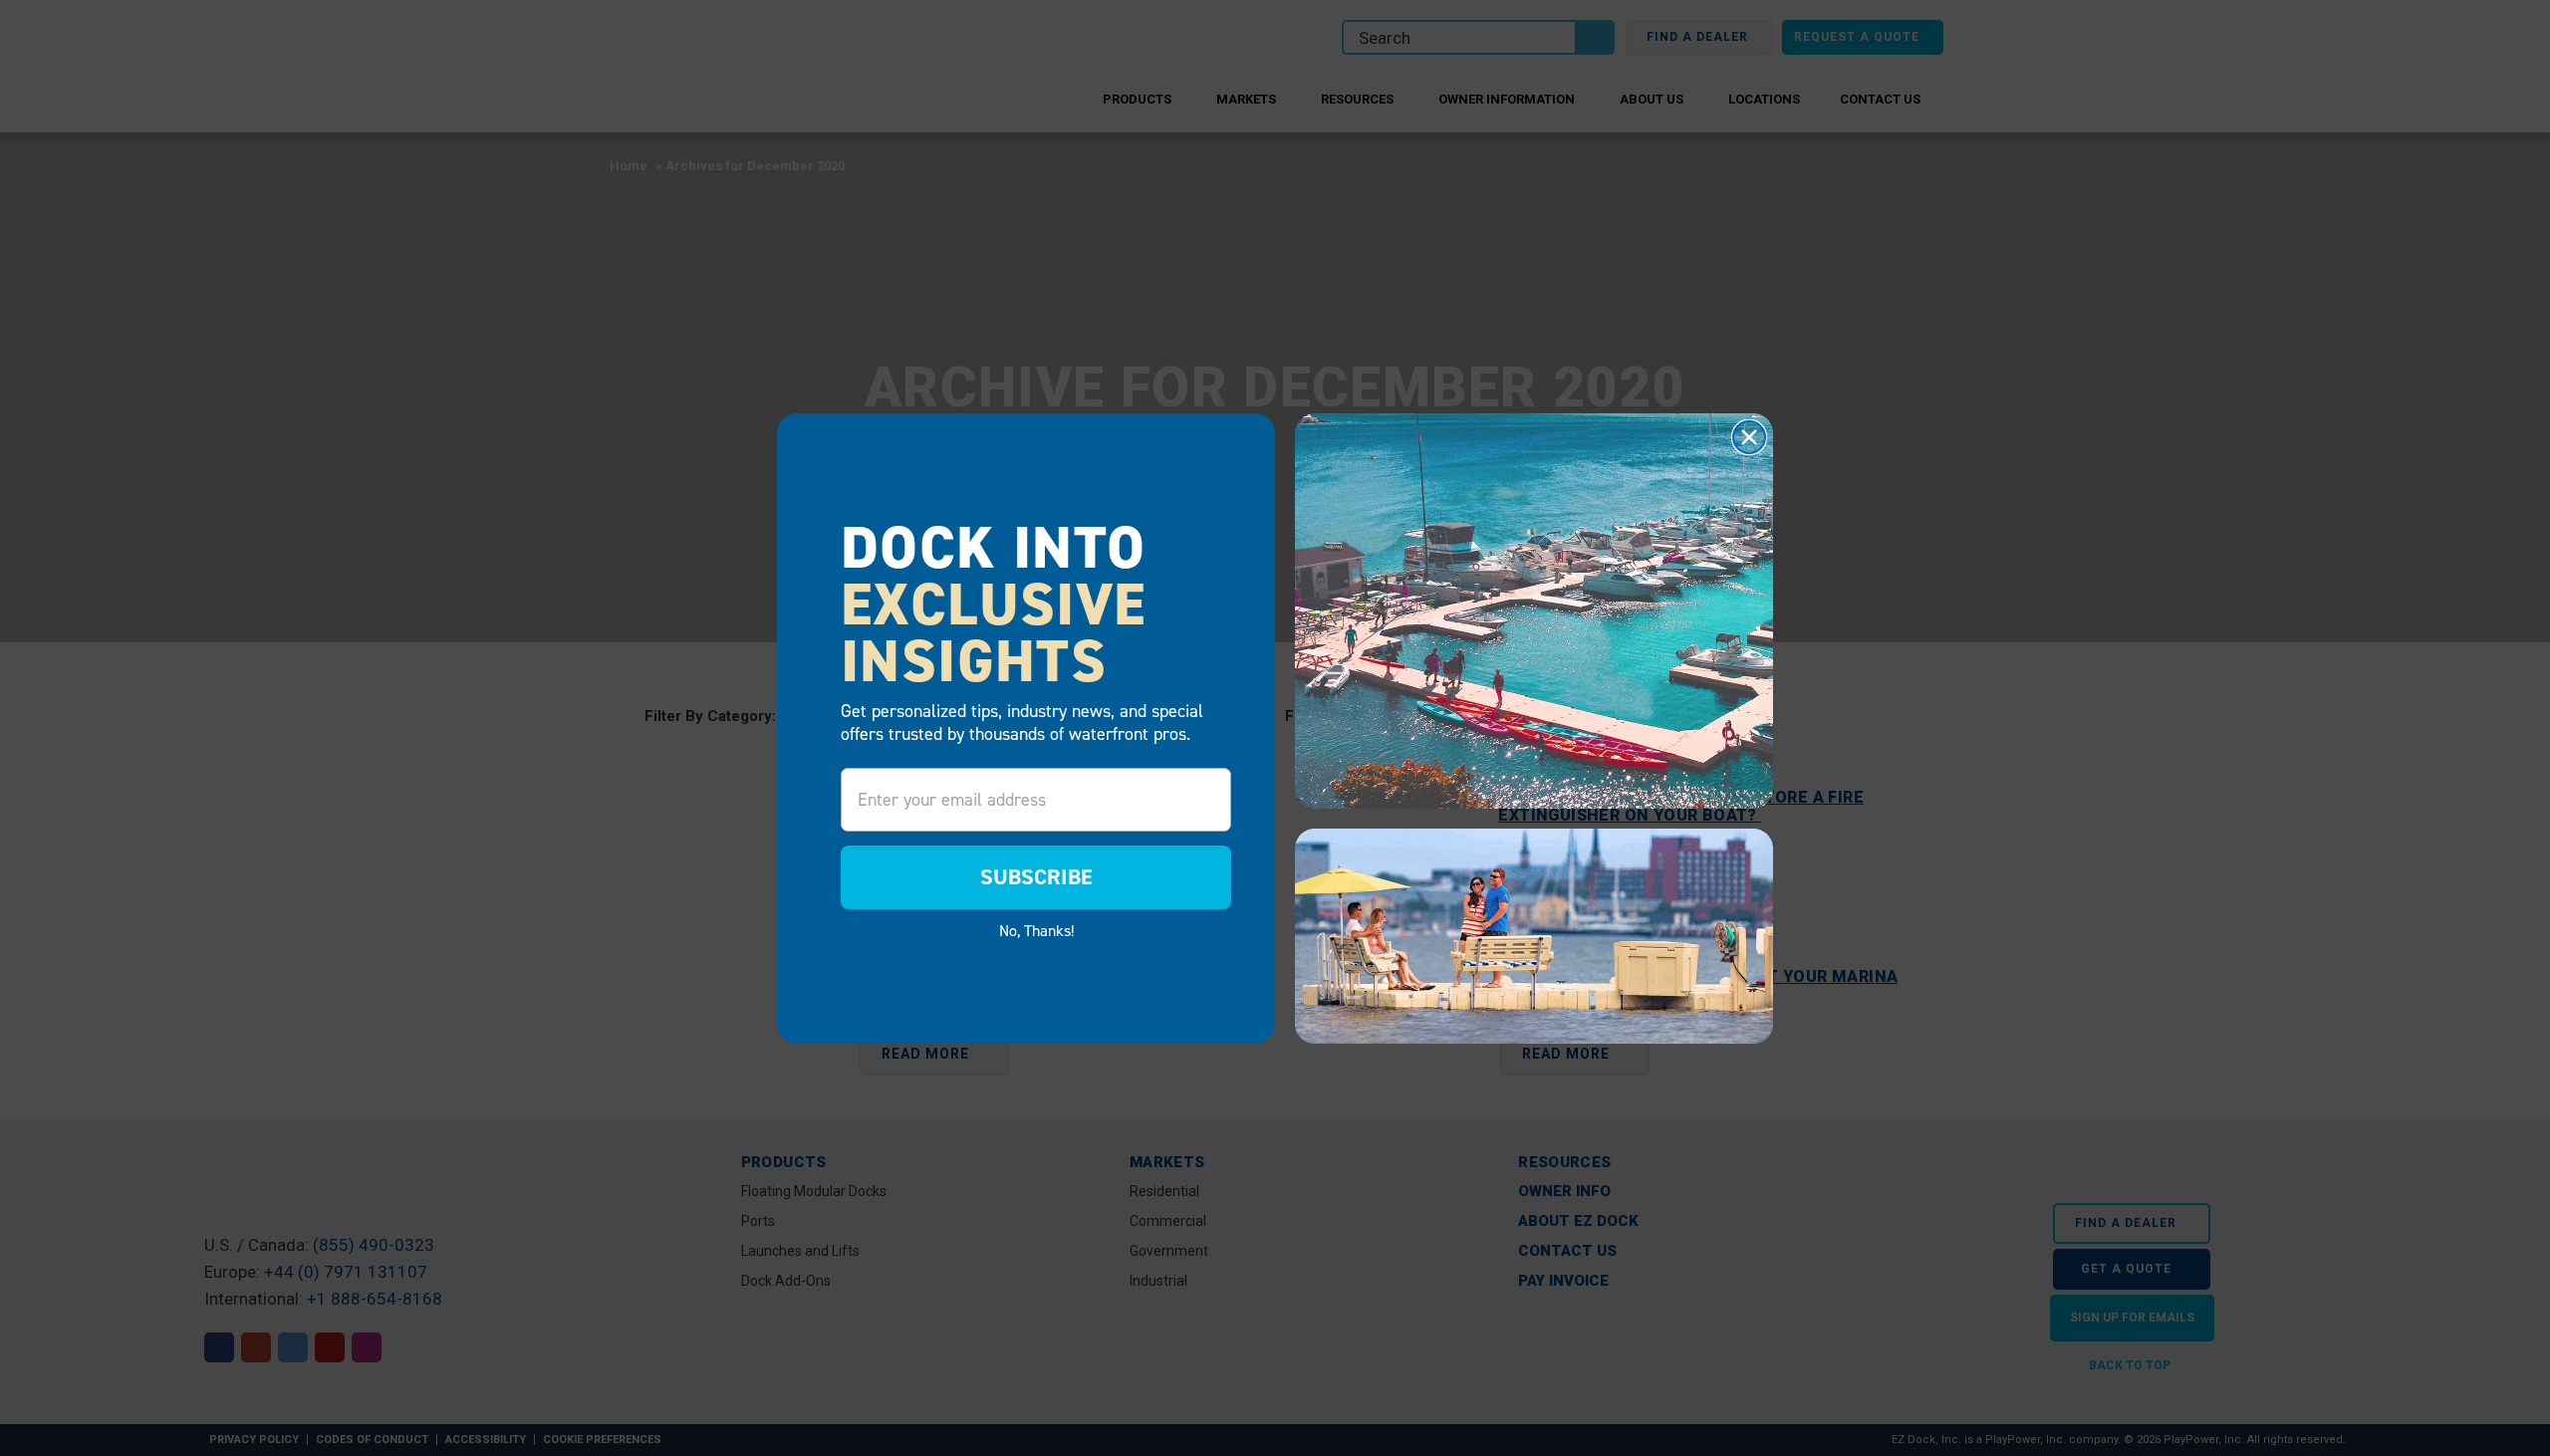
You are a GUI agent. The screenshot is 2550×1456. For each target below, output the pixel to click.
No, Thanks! (1036, 930)
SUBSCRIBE (1036, 877)
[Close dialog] (1749, 437)
